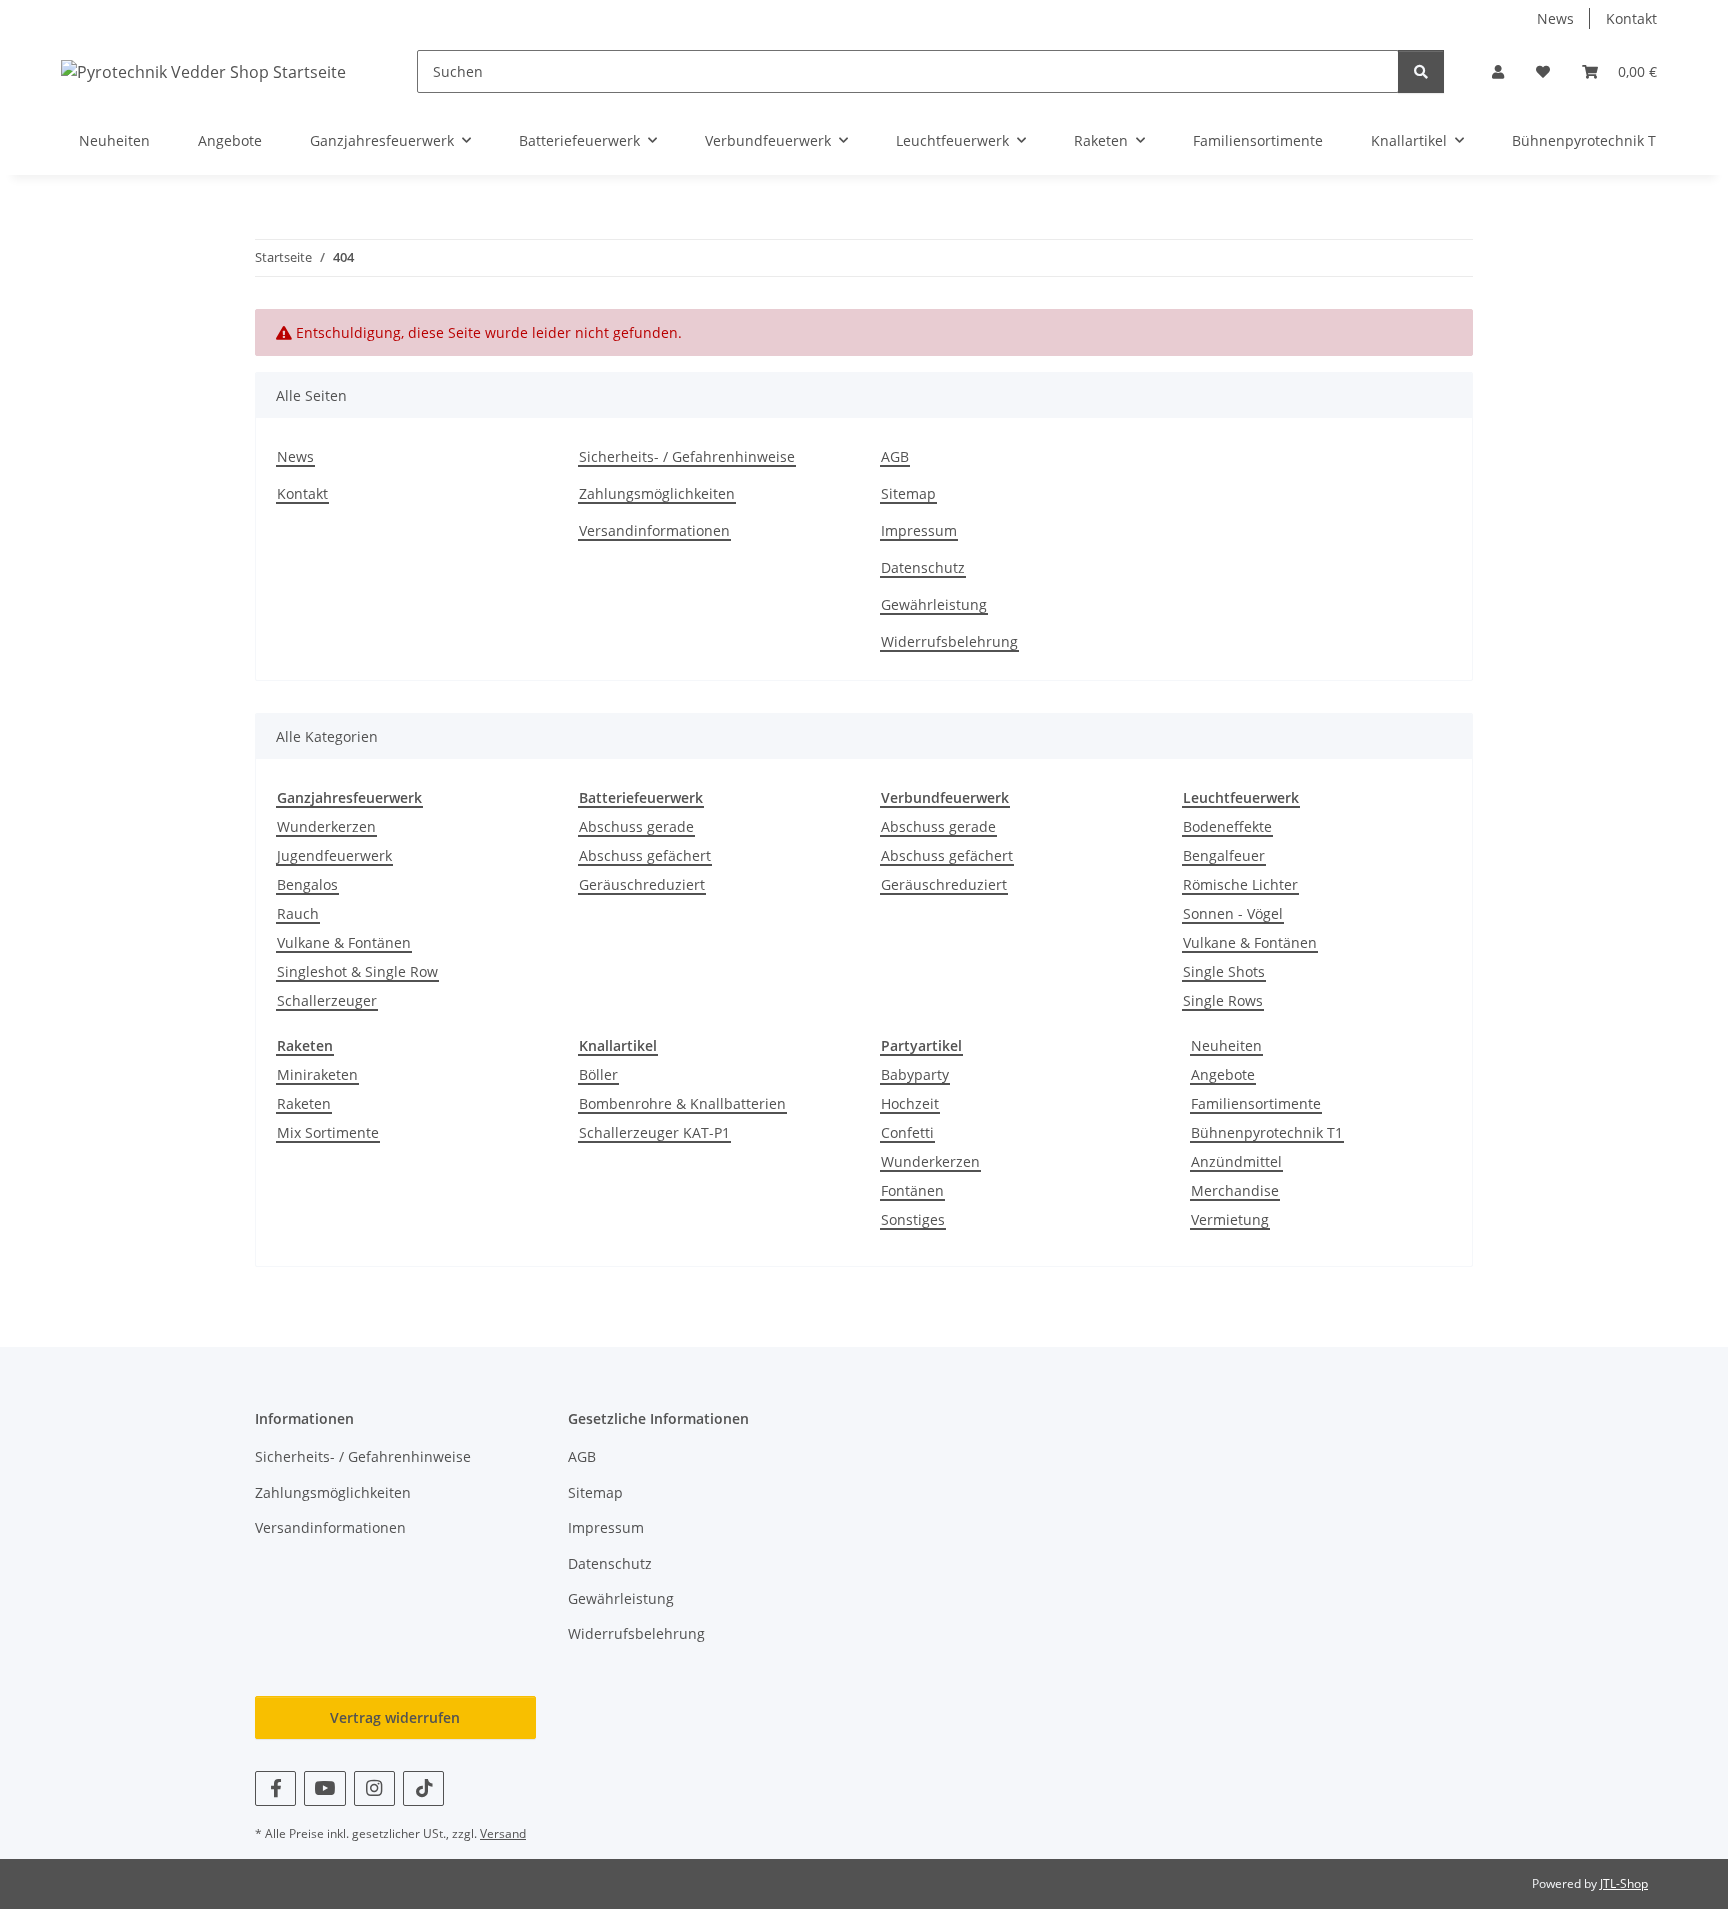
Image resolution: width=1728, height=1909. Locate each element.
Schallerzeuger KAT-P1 (654, 1132)
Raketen (304, 1103)
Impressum (919, 530)
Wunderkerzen (326, 826)
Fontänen (912, 1190)
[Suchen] (1421, 71)
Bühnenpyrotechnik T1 (1267, 1132)
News (1555, 18)
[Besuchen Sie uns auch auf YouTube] (324, 1788)
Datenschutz (923, 567)
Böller (598, 1074)
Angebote (1223, 1074)
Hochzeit (910, 1103)
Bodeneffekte (1227, 826)
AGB (895, 456)
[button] (1498, 71)
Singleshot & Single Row (357, 971)
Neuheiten (1226, 1045)
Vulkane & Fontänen (344, 942)
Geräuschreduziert (642, 884)
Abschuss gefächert (645, 855)
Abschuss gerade (636, 826)
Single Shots (1224, 971)
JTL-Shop (1624, 1883)
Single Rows (1223, 1000)
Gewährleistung (934, 604)
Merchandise (1235, 1190)
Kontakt (1631, 18)
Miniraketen (317, 1074)
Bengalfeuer (1224, 855)
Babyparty (915, 1074)
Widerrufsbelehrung (949, 641)
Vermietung (1230, 1219)
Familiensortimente (1256, 1103)
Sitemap (908, 493)
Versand (503, 1833)
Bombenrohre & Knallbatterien (682, 1103)
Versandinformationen (654, 530)
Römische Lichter (1240, 884)
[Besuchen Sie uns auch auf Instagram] (374, 1788)
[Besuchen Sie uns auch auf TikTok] (423, 1788)
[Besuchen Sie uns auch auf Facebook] (275, 1788)
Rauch (298, 913)
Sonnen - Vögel (1233, 913)
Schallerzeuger (327, 1000)
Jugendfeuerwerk (334, 855)
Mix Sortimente (328, 1132)
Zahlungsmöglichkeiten (657, 493)
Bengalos (307, 884)
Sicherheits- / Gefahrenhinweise (687, 456)
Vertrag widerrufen (395, 1717)
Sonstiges (913, 1219)
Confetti (907, 1132)
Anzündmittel (1236, 1161)
